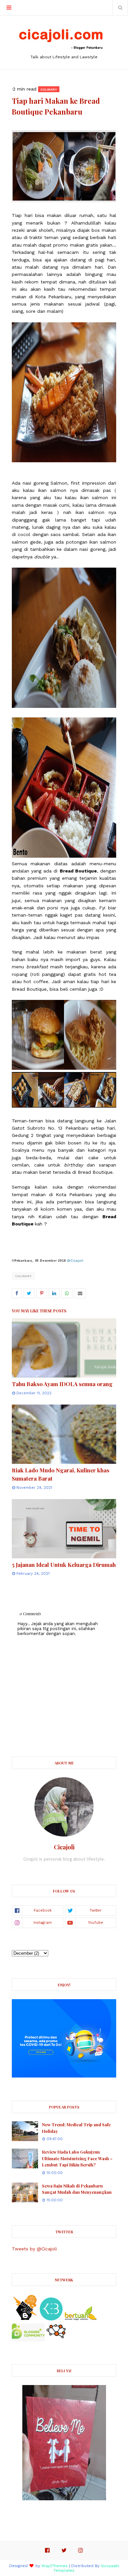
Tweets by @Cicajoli (34, 2249)
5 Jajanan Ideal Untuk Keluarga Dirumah (64, 1565)
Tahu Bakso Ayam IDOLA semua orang (62, 1384)
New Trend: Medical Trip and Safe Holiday (76, 2128)
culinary (23, 1276)
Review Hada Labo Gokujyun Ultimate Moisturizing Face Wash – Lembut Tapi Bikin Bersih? (77, 2158)
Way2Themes (54, 2566)
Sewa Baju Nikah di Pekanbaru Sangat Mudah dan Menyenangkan (77, 2189)
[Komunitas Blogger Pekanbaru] (81, 2319)
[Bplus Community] (28, 2340)
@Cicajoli (75, 1261)
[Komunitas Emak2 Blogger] (51, 2319)
